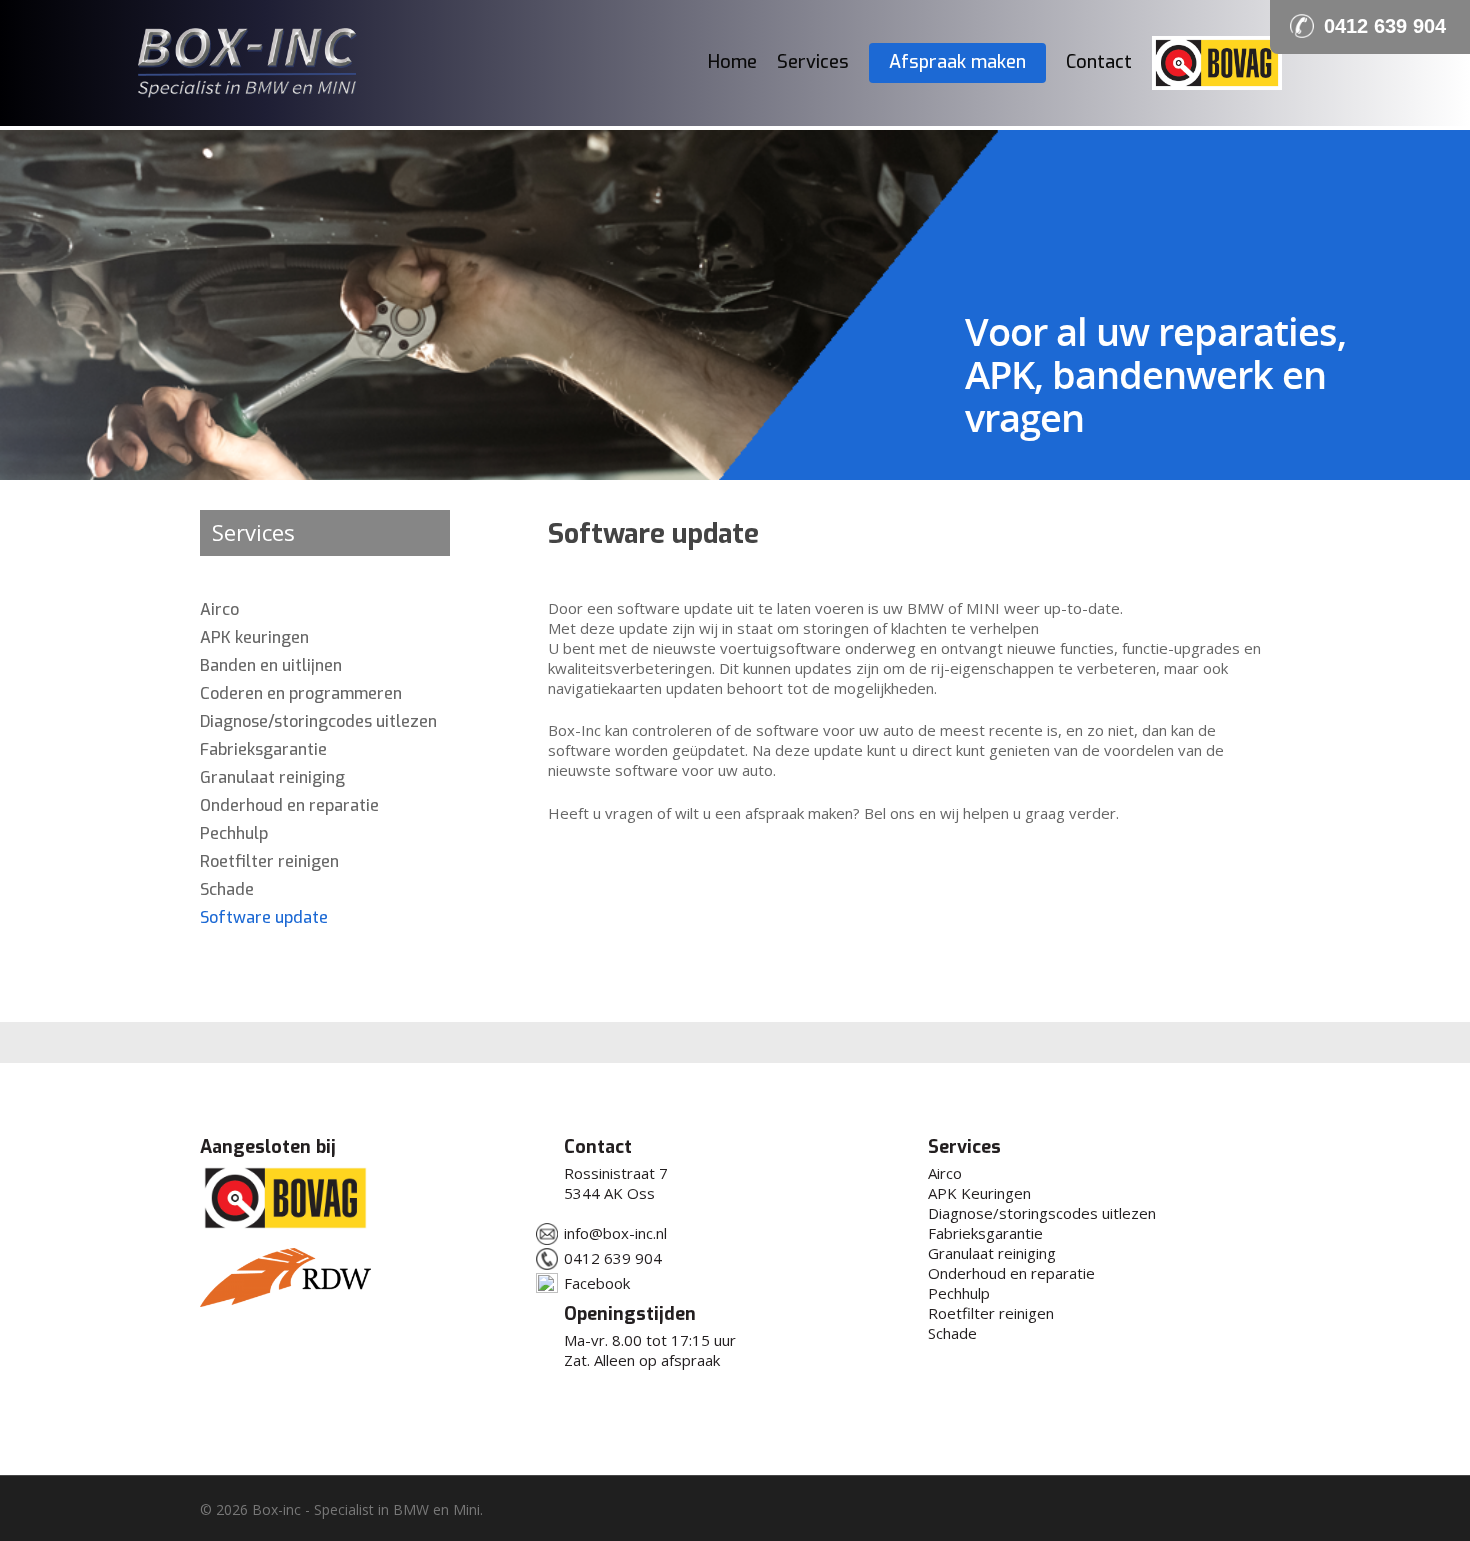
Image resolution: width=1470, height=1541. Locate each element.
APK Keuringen (979, 1193)
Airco (219, 610)
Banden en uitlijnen (271, 666)
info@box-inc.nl (615, 1233)
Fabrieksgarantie (263, 750)
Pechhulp (234, 834)
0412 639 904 (613, 1258)
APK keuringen (254, 638)
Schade (227, 890)
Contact (1099, 62)
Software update (264, 918)
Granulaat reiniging (272, 778)
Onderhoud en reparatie (289, 806)
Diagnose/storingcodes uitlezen (318, 722)
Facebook (597, 1283)
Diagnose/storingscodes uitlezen (1042, 1213)
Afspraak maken (957, 62)
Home (732, 62)
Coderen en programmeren (301, 694)
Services (813, 62)
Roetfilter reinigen (269, 862)
